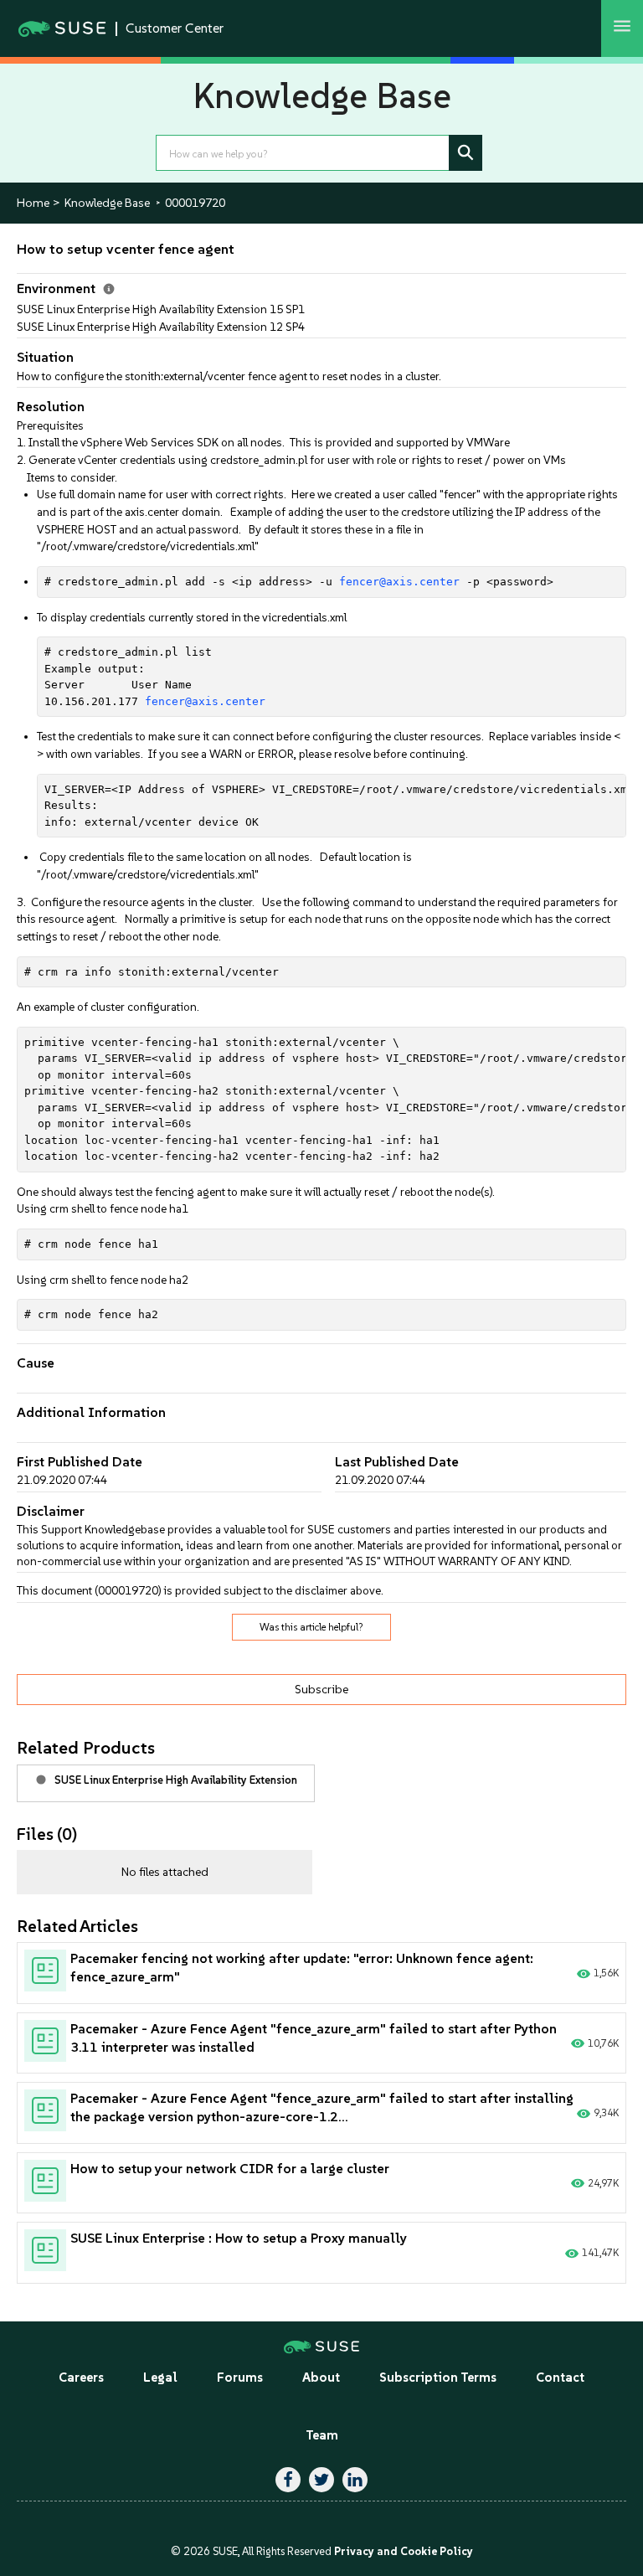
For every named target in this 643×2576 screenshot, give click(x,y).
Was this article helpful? (311, 1627)
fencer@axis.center (399, 582)
